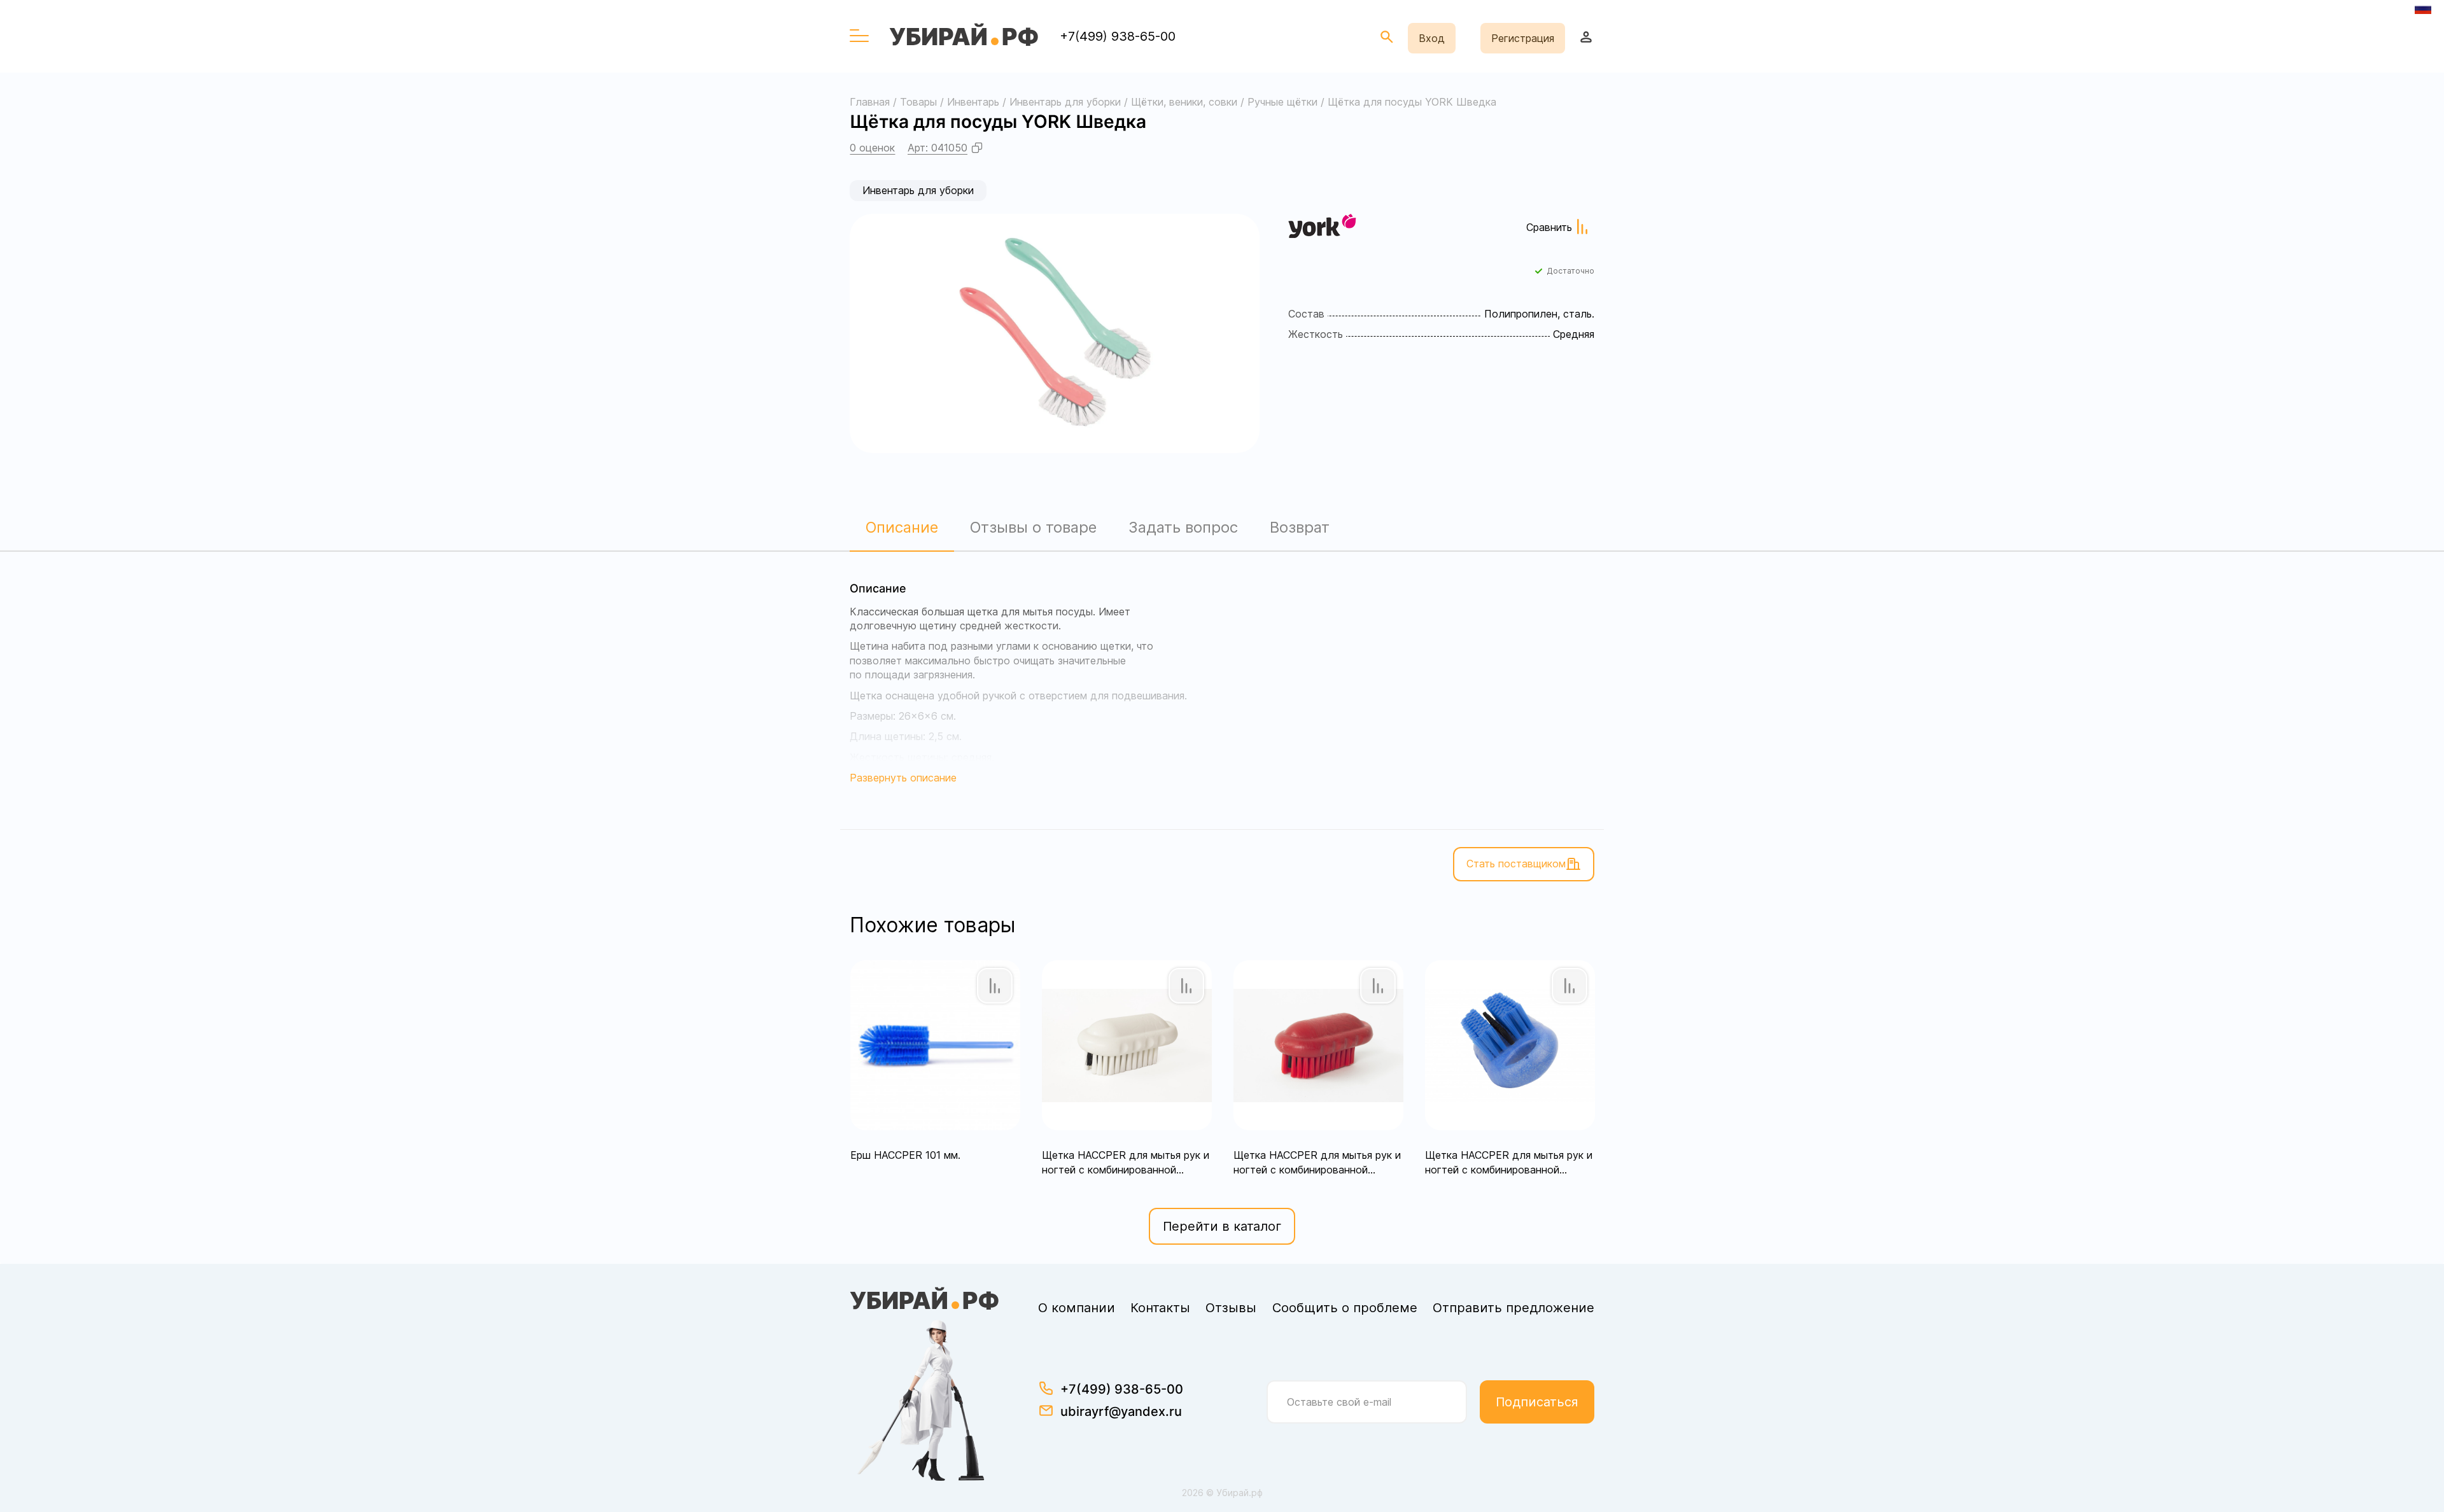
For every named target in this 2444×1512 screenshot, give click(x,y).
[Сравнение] (995, 986)
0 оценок (872, 148)
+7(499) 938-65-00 (1118, 36)
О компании (1077, 1308)
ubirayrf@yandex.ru (1121, 1411)
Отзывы (1231, 1308)
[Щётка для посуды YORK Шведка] (1055, 333)
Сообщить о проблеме (1345, 1308)
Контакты (1160, 1308)
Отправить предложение (1513, 1308)
